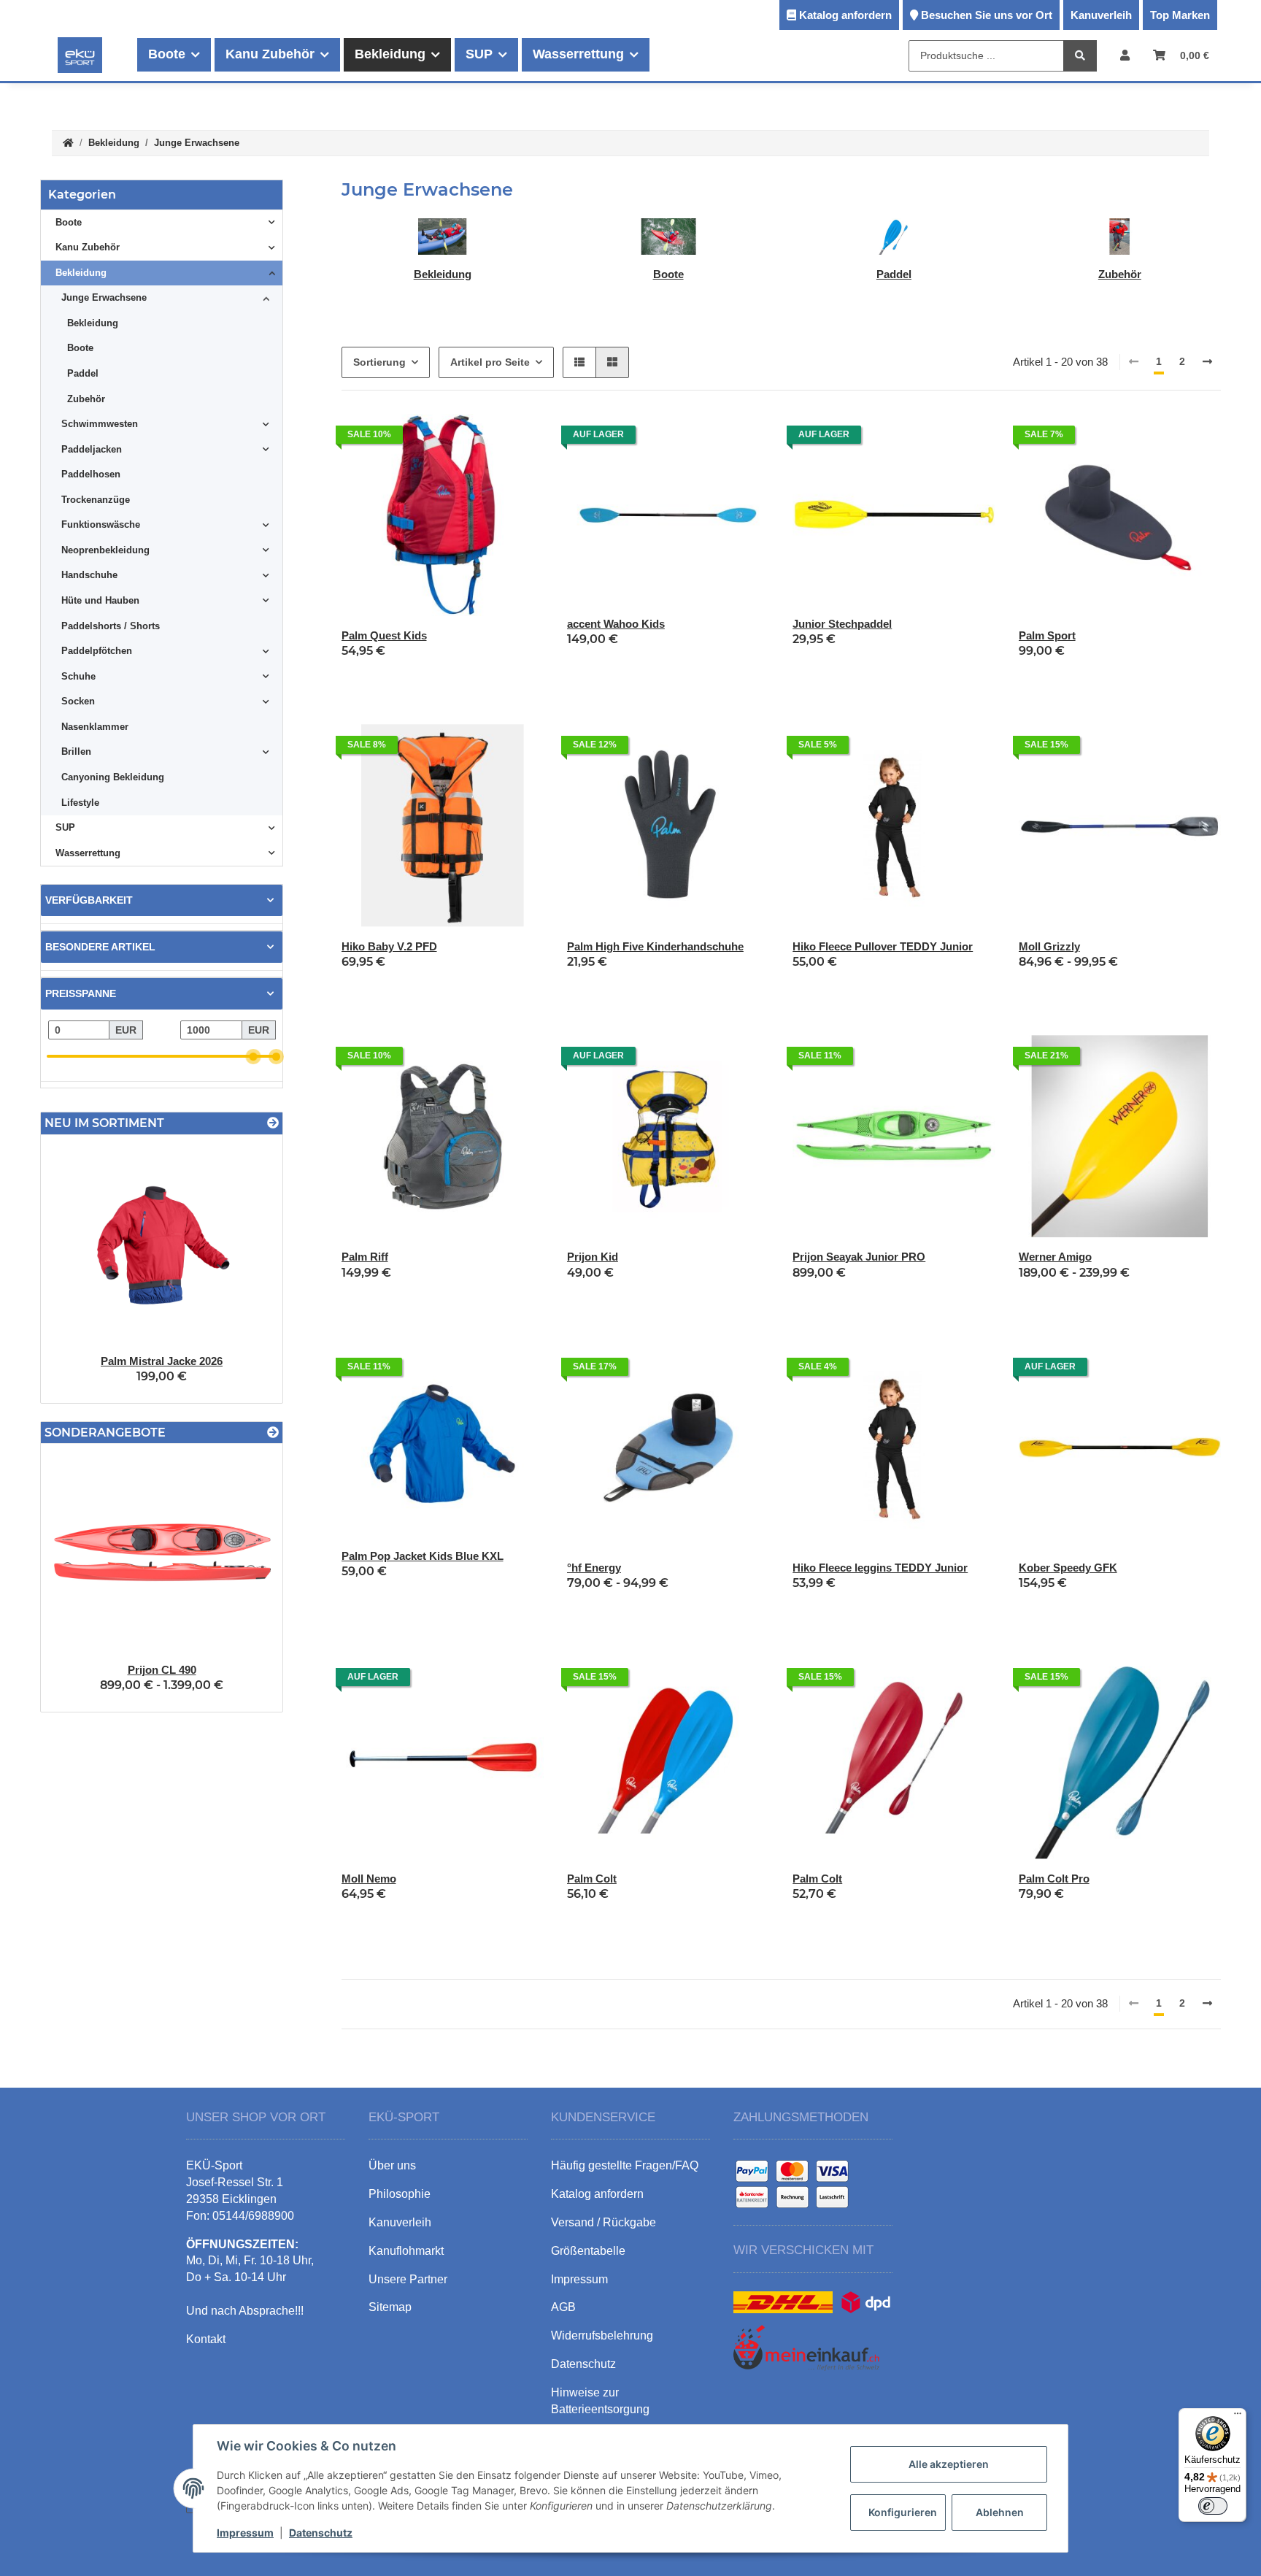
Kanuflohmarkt (406, 2251)
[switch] (1213, 2506)
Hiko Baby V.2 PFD (389, 946)
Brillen (76, 751)
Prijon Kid (593, 1257)
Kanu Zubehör (88, 247)
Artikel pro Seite (490, 362)
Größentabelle (588, 2251)
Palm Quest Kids (384, 635)
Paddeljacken (92, 449)
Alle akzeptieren (949, 2464)
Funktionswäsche (101, 524)
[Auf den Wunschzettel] (744, 439)
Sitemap (390, 2307)
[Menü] (1238, 2417)
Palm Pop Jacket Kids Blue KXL (423, 1556)
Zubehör (1120, 274)
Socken (78, 701)
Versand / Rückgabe (603, 2222)
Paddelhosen (91, 474)
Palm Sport (1047, 635)
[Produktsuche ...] (1080, 56)
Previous (77, 1269)
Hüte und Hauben (100, 600)
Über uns (392, 2165)
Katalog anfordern (845, 15)
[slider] (254, 1057)
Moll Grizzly (1049, 946)
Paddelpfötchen (97, 651)
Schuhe (78, 676)
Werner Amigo (1055, 1257)
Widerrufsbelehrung (602, 2335)
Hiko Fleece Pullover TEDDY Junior (883, 946)
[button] (1125, 55)
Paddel (894, 274)
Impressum (245, 2533)
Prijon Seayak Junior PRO (859, 1257)
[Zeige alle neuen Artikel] (273, 1123)
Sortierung (379, 362)
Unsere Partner (408, 2279)
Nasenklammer (95, 727)
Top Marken (1180, 15)
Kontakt (206, 2339)
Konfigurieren (903, 2512)
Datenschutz (321, 2533)
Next (246, 1269)
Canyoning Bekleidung (113, 777)
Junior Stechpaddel (842, 624)
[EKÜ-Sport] (80, 55)
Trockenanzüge (96, 500)
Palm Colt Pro (1054, 1879)
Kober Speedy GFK (1068, 1568)
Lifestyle (80, 803)
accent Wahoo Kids (616, 624)
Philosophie (400, 2194)
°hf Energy (594, 1568)
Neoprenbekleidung (105, 550)
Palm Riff (365, 1257)
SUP (65, 827)
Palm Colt (592, 1879)
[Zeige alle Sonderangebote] (273, 1433)
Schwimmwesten (100, 424)
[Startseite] (68, 143)
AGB (563, 2307)
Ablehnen (1000, 2512)
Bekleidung (443, 274)
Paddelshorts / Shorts (111, 626)
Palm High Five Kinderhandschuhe (655, 946)
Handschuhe (89, 575)
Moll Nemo (369, 1879)
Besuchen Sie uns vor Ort (987, 15)
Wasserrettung (88, 853)
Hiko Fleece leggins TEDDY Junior (880, 1568)
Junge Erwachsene (104, 297)
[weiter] (1207, 362)
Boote (668, 274)
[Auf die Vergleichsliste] (706, 439)
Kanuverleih (1101, 15)
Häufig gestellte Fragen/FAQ (625, 2165)
